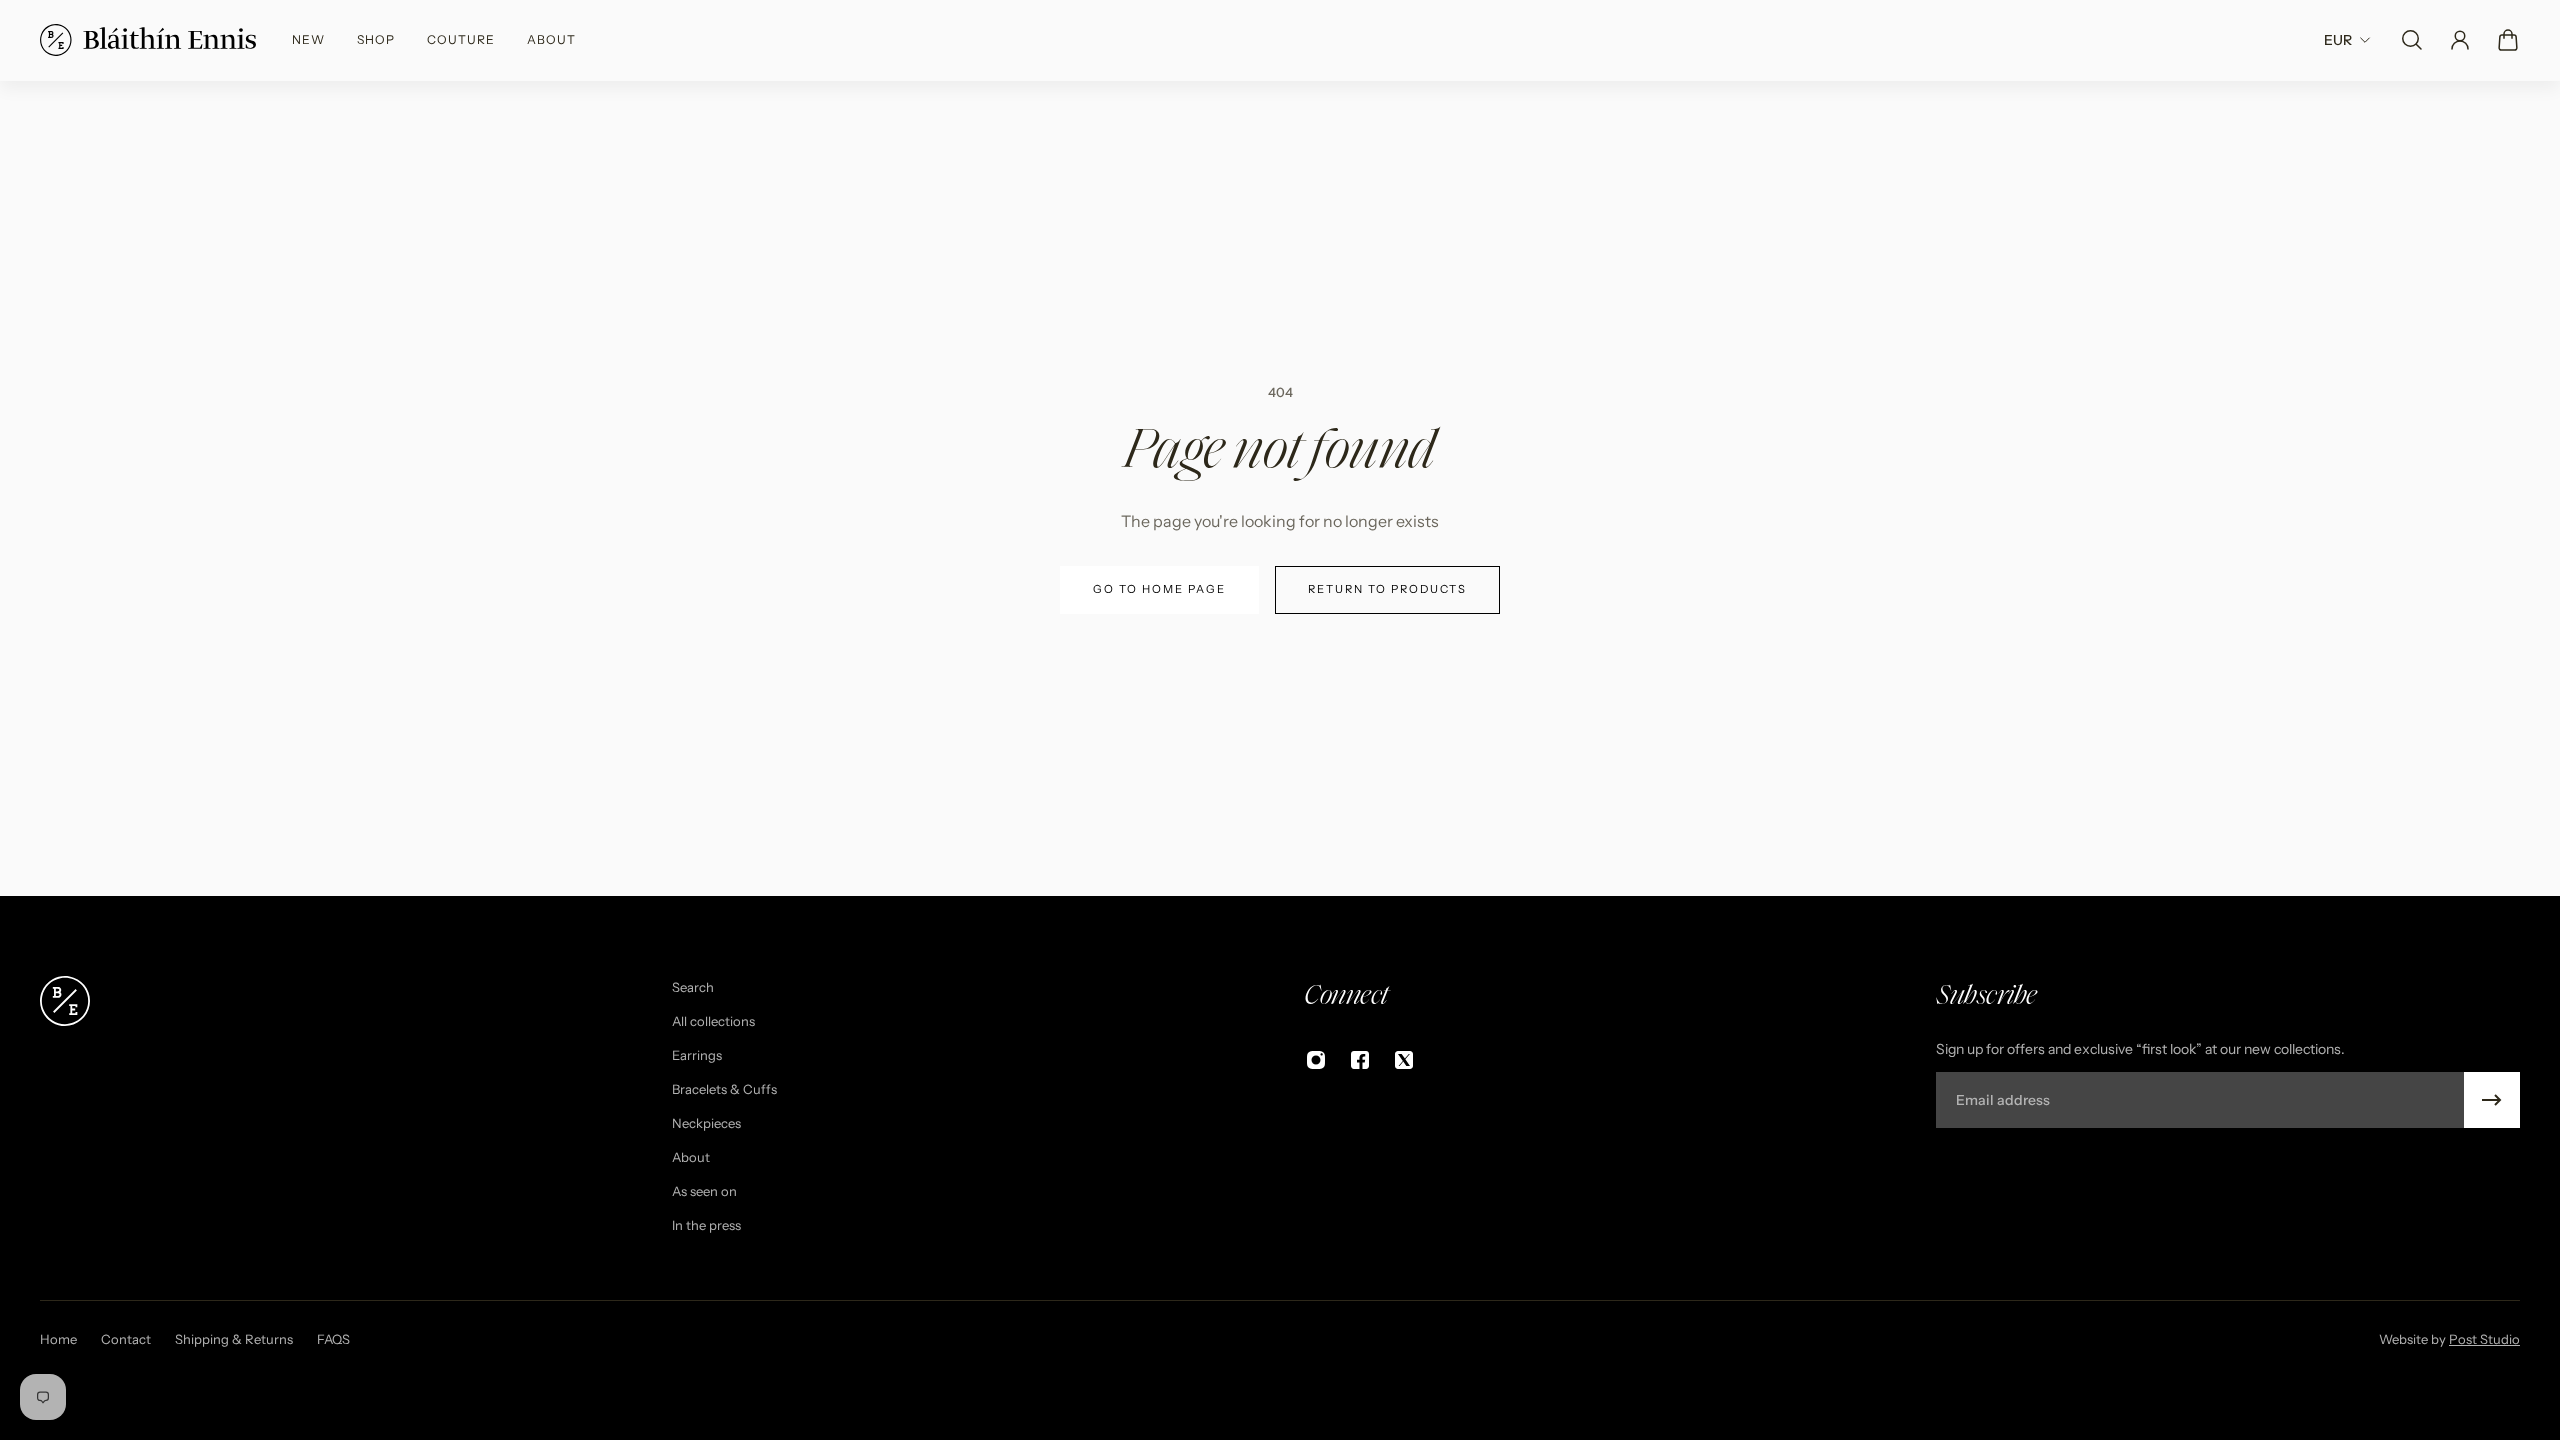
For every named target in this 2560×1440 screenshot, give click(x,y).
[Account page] (2460, 40)
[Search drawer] (2412, 40)
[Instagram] (1316, 1060)
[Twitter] (1404, 1060)
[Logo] (148, 40)
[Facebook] (1360, 1060)
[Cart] (2508, 40)
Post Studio (2484, 1339)
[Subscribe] (2492, 1100)
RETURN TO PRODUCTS (1387, 589)
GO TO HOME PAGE (1159, 589)
